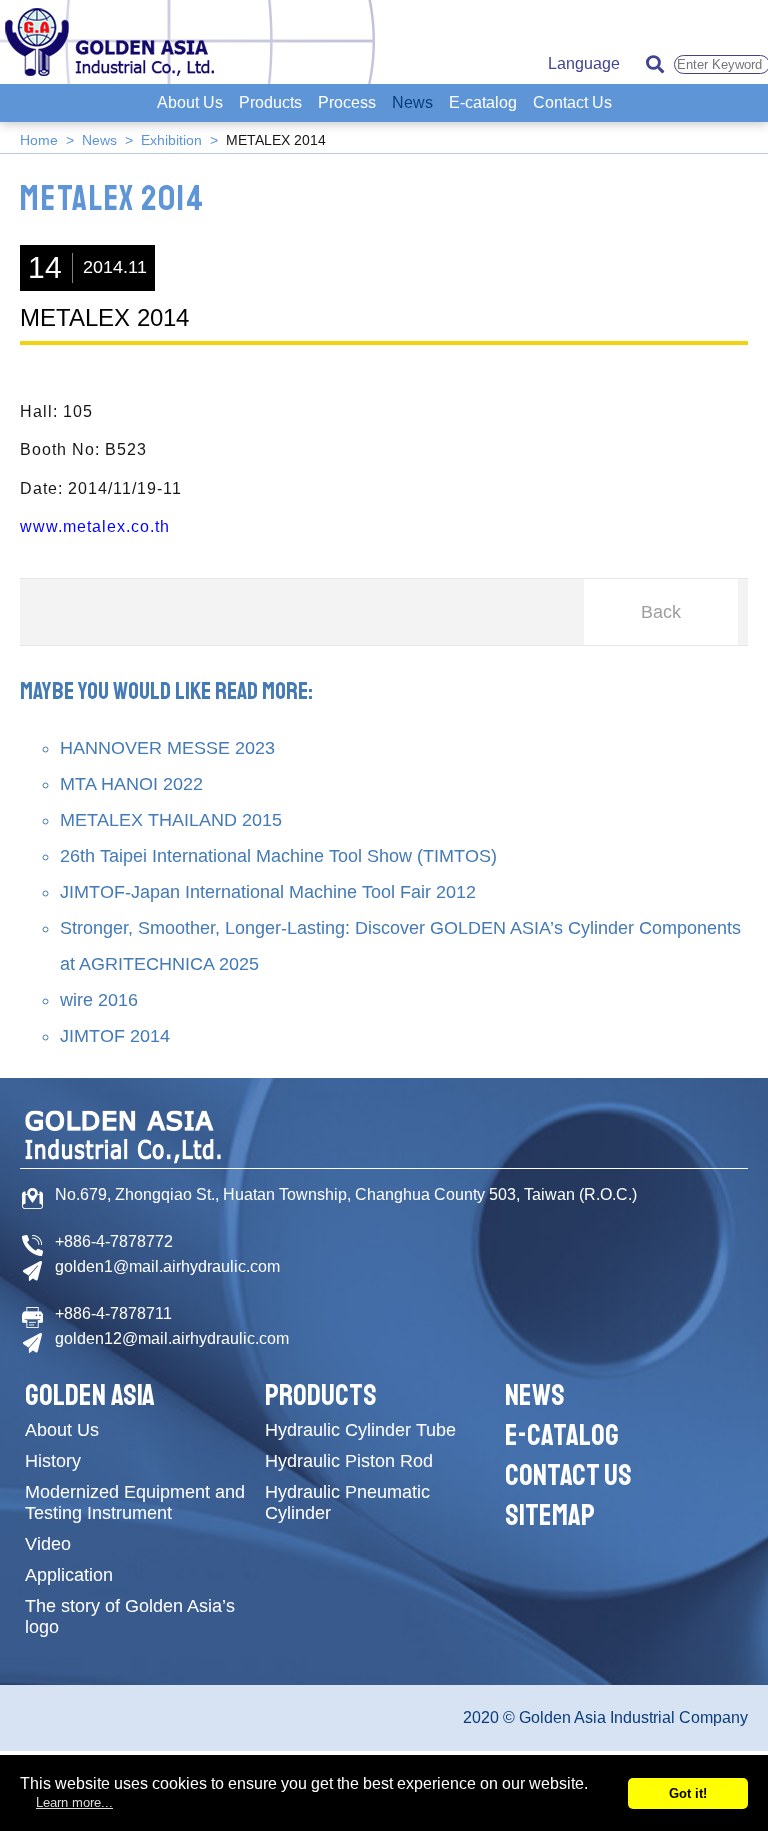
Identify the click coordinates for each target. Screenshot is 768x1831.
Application (69, 1575)
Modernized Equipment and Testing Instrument (135, 1502)
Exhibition (171, 140)
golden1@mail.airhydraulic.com (167, 1266)
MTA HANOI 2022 (131, 784)
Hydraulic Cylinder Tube (360, 1430)
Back (661, 612)
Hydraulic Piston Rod (349, 1461)
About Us (190, 102)
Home (39, 140)
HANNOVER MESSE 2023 (167, 748)
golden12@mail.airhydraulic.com (172, 1338)
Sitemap (550, 1515)
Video (48, 1544)
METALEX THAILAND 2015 (171, 820)
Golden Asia (90, 1395)
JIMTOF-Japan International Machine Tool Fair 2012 (268, 892)
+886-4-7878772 (114, 1241)
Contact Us (572, 102)
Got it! (688, 1793)
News (412, 102)
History (53, 1461)
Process (347, 102)
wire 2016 (99, 1000)
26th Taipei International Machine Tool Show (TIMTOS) (278, 856)
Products (270, 102)
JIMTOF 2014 (115, 1036)
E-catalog (483, 102)
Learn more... (74, 1802)
